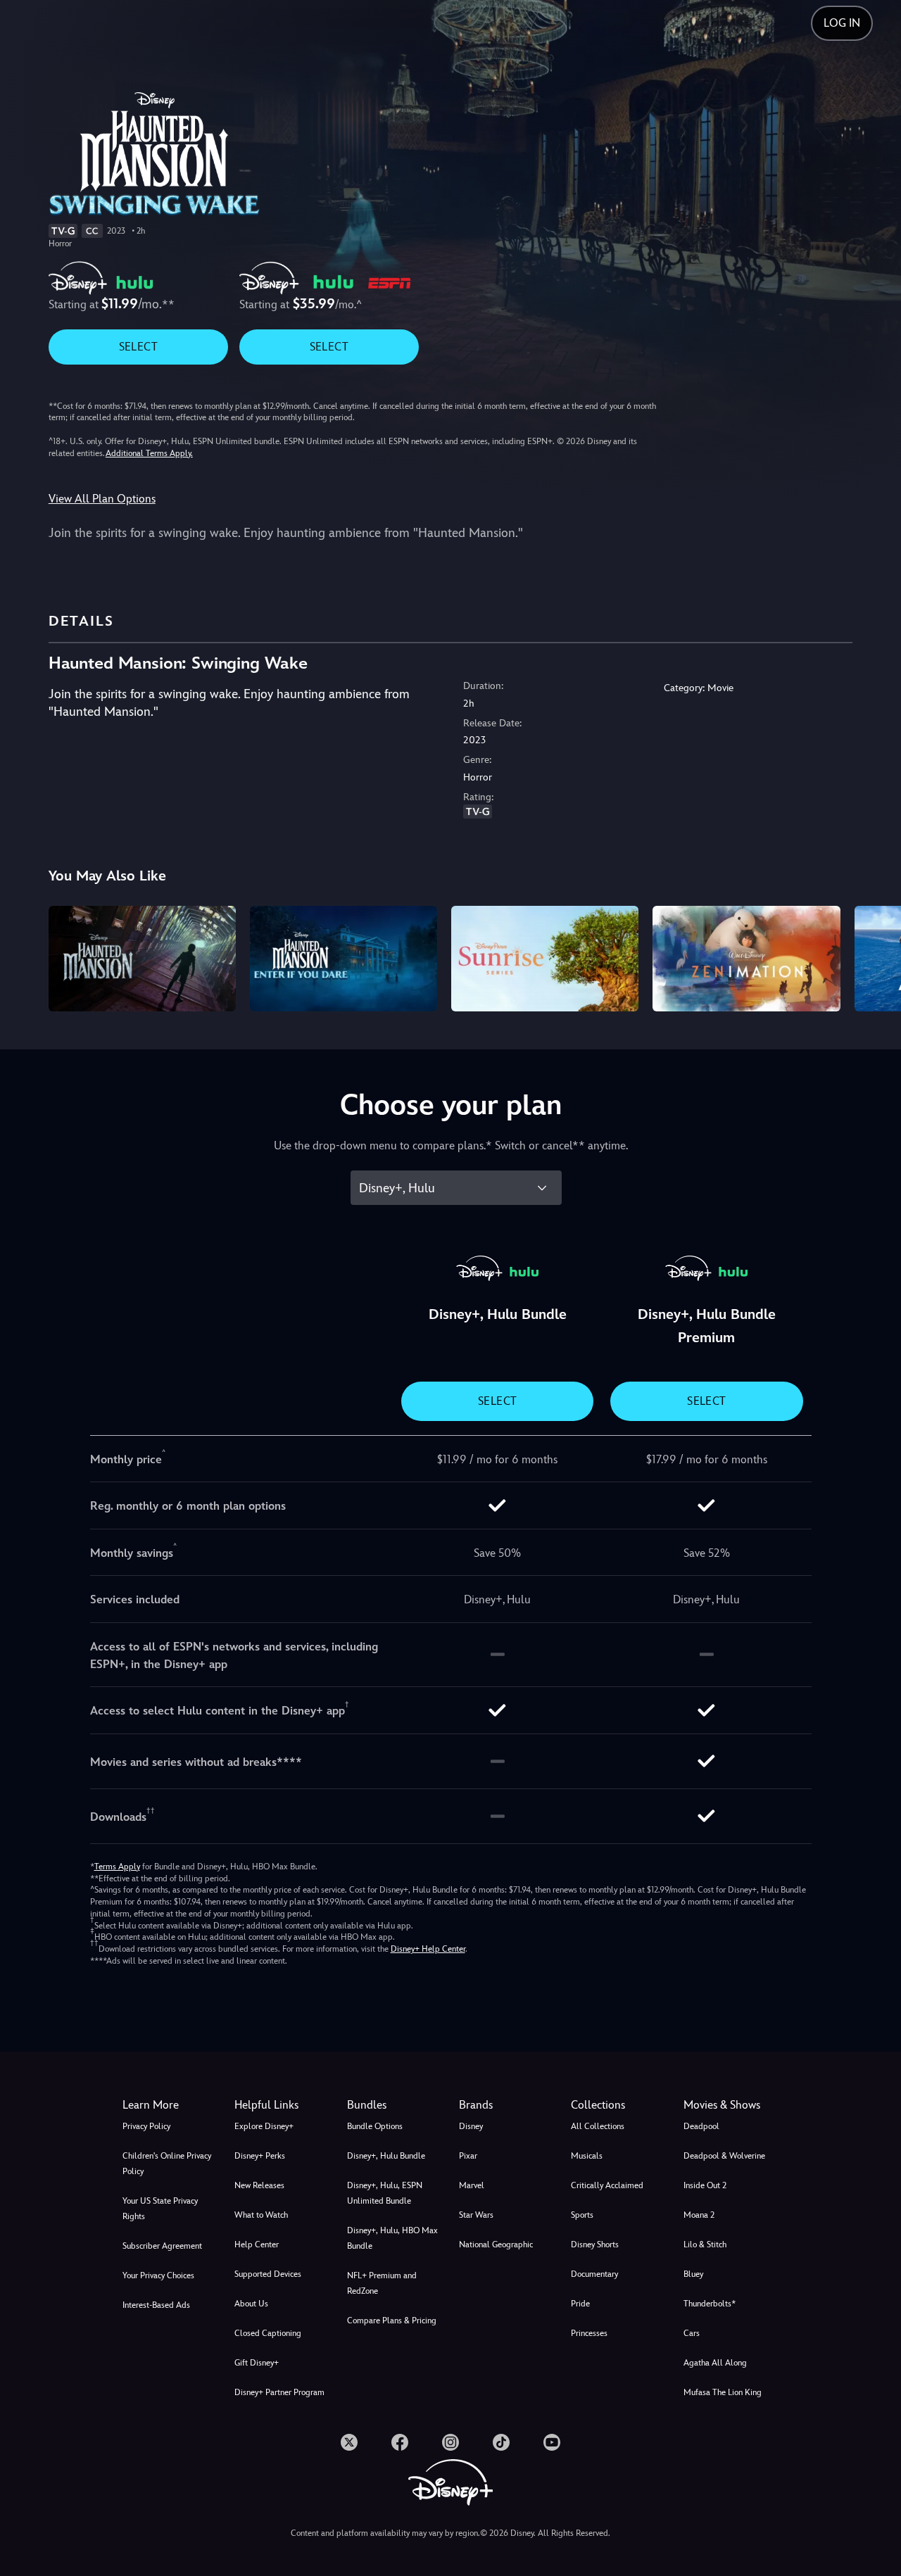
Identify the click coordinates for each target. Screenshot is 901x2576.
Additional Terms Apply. (149, 453)
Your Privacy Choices (158, 2275)
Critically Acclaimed (607, 2185)
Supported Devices (268, 2274)
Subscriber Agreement (162, 2246)
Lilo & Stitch (705, 2244)
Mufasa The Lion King (723, 2392)
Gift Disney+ (257, 2363)
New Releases (259, 2185)
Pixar (468, 2156)
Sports (582, 2215)
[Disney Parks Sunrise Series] (545, 959)
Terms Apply (117, 1867)
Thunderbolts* (710, 2304)
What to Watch (261, 2215)
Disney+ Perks (260, 2156)
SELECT (138, 347)
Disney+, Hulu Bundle (386, 2156)
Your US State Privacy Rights (160, 2209)
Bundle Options (375, 2126)
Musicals (587, 2156)
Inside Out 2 (705, 2185)
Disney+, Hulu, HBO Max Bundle (392, 2238)
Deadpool (701, 2126)
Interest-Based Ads (156, 2305)
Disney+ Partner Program (279, 2392)
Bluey (693, 2274)
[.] (349, 2442)
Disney (471, 2126)
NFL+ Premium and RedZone (382, 2283)
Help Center (257, 2244)
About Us (251, 2304)
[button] (282, 2105)
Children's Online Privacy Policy (167, 2164)
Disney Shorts (595, 2244)
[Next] (874, 956)
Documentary (594, 2274)
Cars (692, 2333)
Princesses (589, 2333)
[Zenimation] (746, 959)
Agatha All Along (715, 2363)
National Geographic (496, 2244)
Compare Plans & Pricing (392, 2321)
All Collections (598, 2126)
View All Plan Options (102, 499)
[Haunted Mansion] (142, 959)
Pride (580, 2304)
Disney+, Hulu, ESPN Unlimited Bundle (385, 2193)
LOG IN (842, 23)
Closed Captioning (268, 2333)
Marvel (472, 2185)
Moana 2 (699, 2215)
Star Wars (476, 2215)
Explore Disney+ (264, 2126)
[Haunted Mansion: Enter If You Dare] (344, 959)
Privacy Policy (146, 2126)
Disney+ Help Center (428, 1949)
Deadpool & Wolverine (724, 2156)
